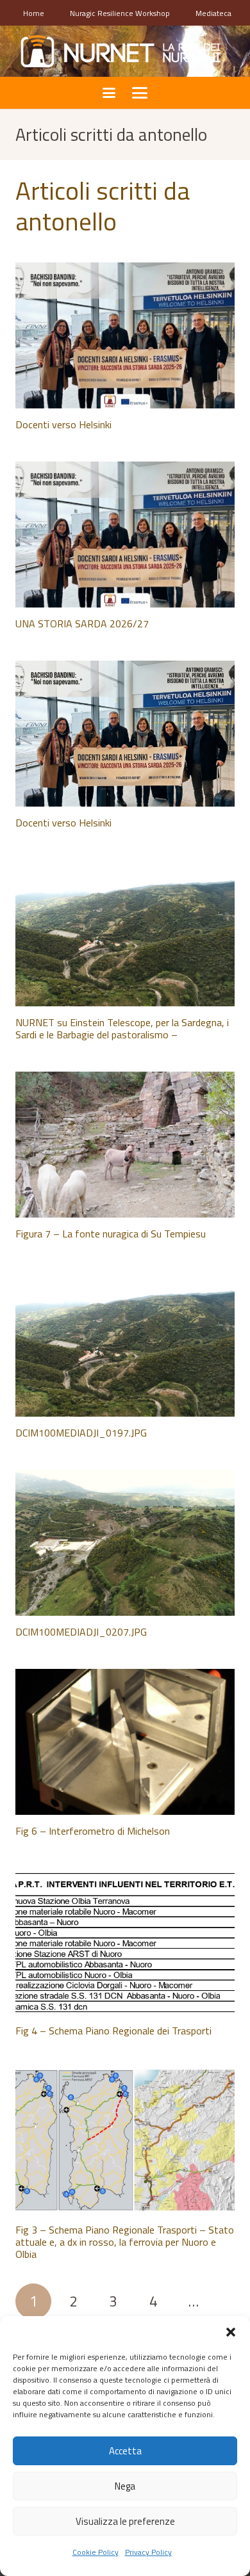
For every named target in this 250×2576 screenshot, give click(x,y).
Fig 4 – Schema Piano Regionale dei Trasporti (113, 2031)
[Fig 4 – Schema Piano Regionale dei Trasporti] (125, 1942)
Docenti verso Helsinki (63, 424)
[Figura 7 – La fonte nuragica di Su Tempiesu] (125, 1145)
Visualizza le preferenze (125, 2521)
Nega (125, 2486)
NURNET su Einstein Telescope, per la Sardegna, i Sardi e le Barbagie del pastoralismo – (122, 1028)
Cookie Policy (96, 2552)
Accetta (125, 2451)
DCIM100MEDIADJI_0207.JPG (81, 1632)
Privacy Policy (148, 2552)
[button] (231, 2332)
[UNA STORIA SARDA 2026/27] (125, 535)
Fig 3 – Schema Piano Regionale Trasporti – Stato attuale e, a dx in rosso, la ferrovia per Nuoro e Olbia (125, 2242)
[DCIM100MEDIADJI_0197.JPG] (125, 1344)
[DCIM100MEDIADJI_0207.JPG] (125, 1543)
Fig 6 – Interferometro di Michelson (93, 1831)
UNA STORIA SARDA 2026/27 (82, 624)
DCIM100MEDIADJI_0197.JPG (81, 1433)
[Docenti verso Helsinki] (125, 335)
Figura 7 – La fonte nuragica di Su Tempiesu (111, 1234)
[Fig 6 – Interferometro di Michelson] (125, 1742)
